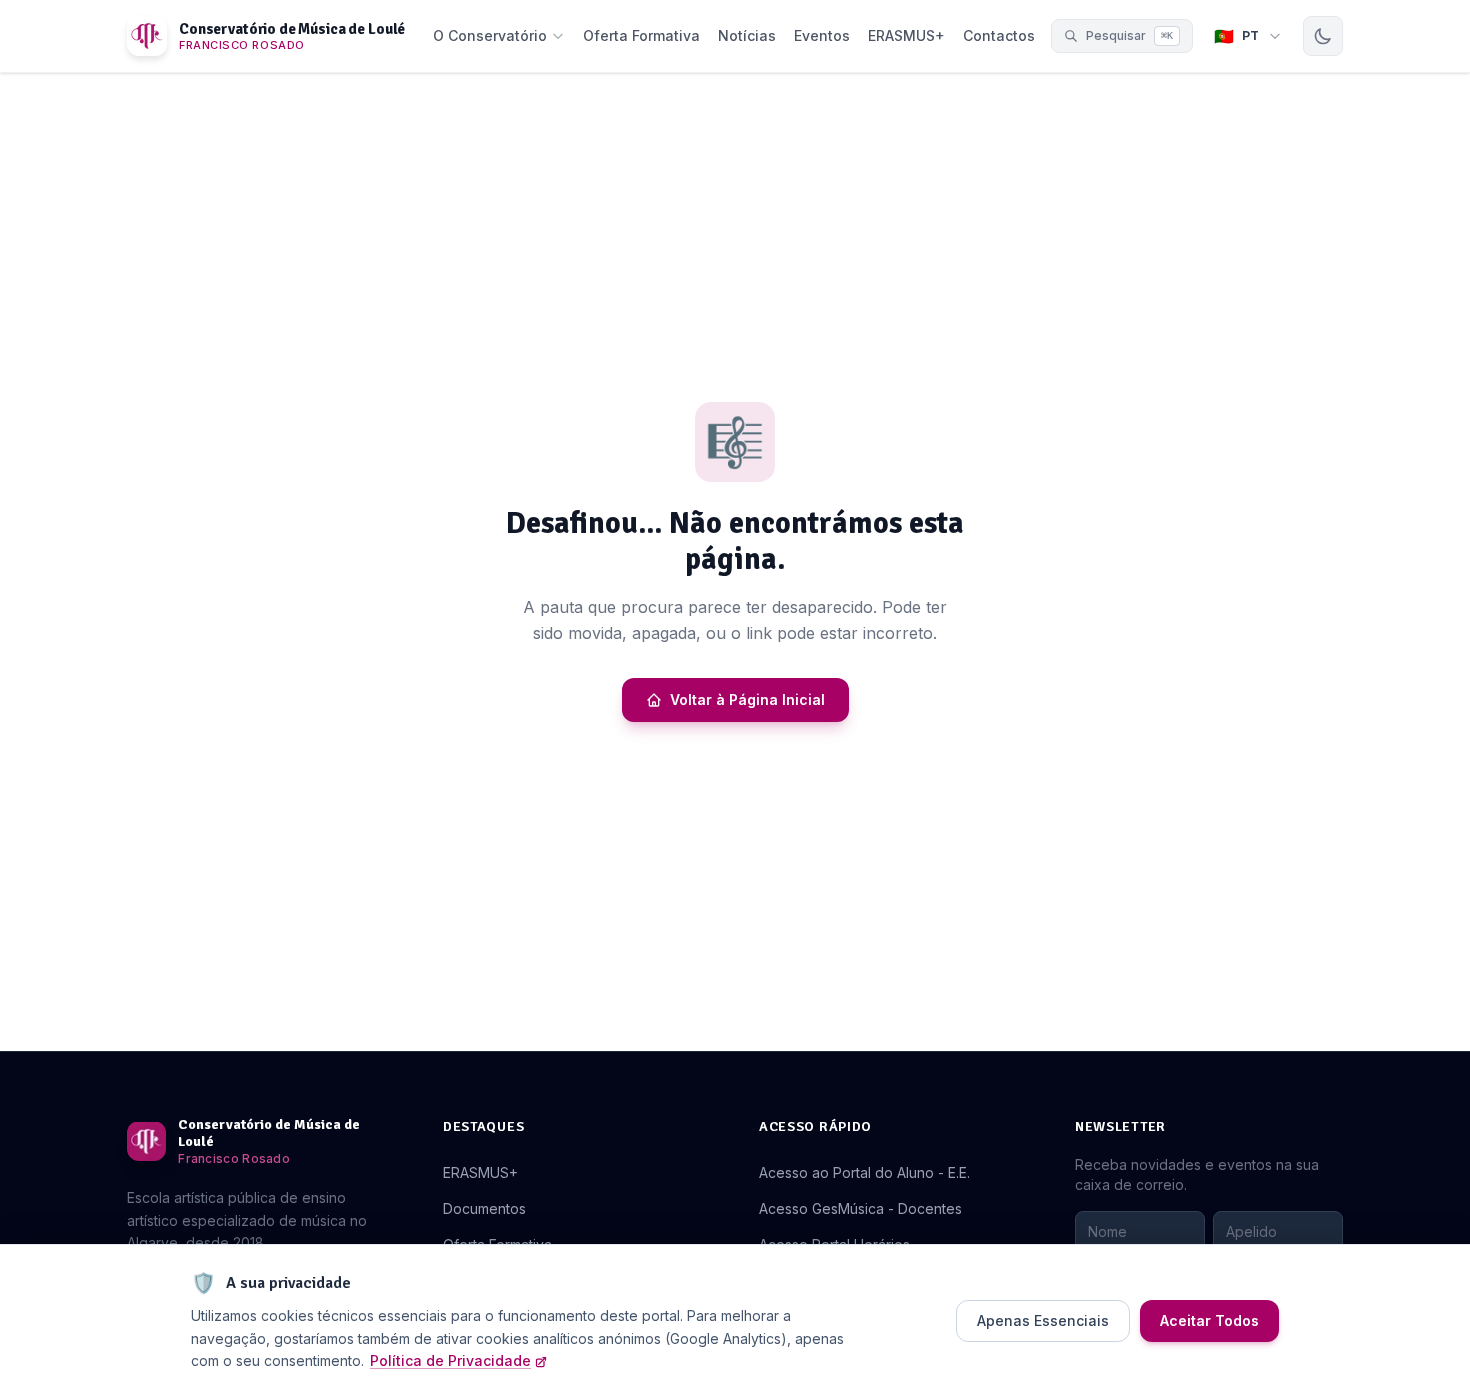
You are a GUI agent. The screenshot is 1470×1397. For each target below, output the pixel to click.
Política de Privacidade (450, 1360)
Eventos (822, 35)
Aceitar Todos (1209, 1320)
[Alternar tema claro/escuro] (1323, 36)
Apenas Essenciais (1043, 1320)
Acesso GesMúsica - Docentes (860, 1208)
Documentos (484, 1208)
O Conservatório (490, 35)
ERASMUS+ (906, 35)
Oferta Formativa (641, 35)
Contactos (999, 35)
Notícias (747, 35)
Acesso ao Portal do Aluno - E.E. (864, 1172)
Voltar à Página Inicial (747, 699)
